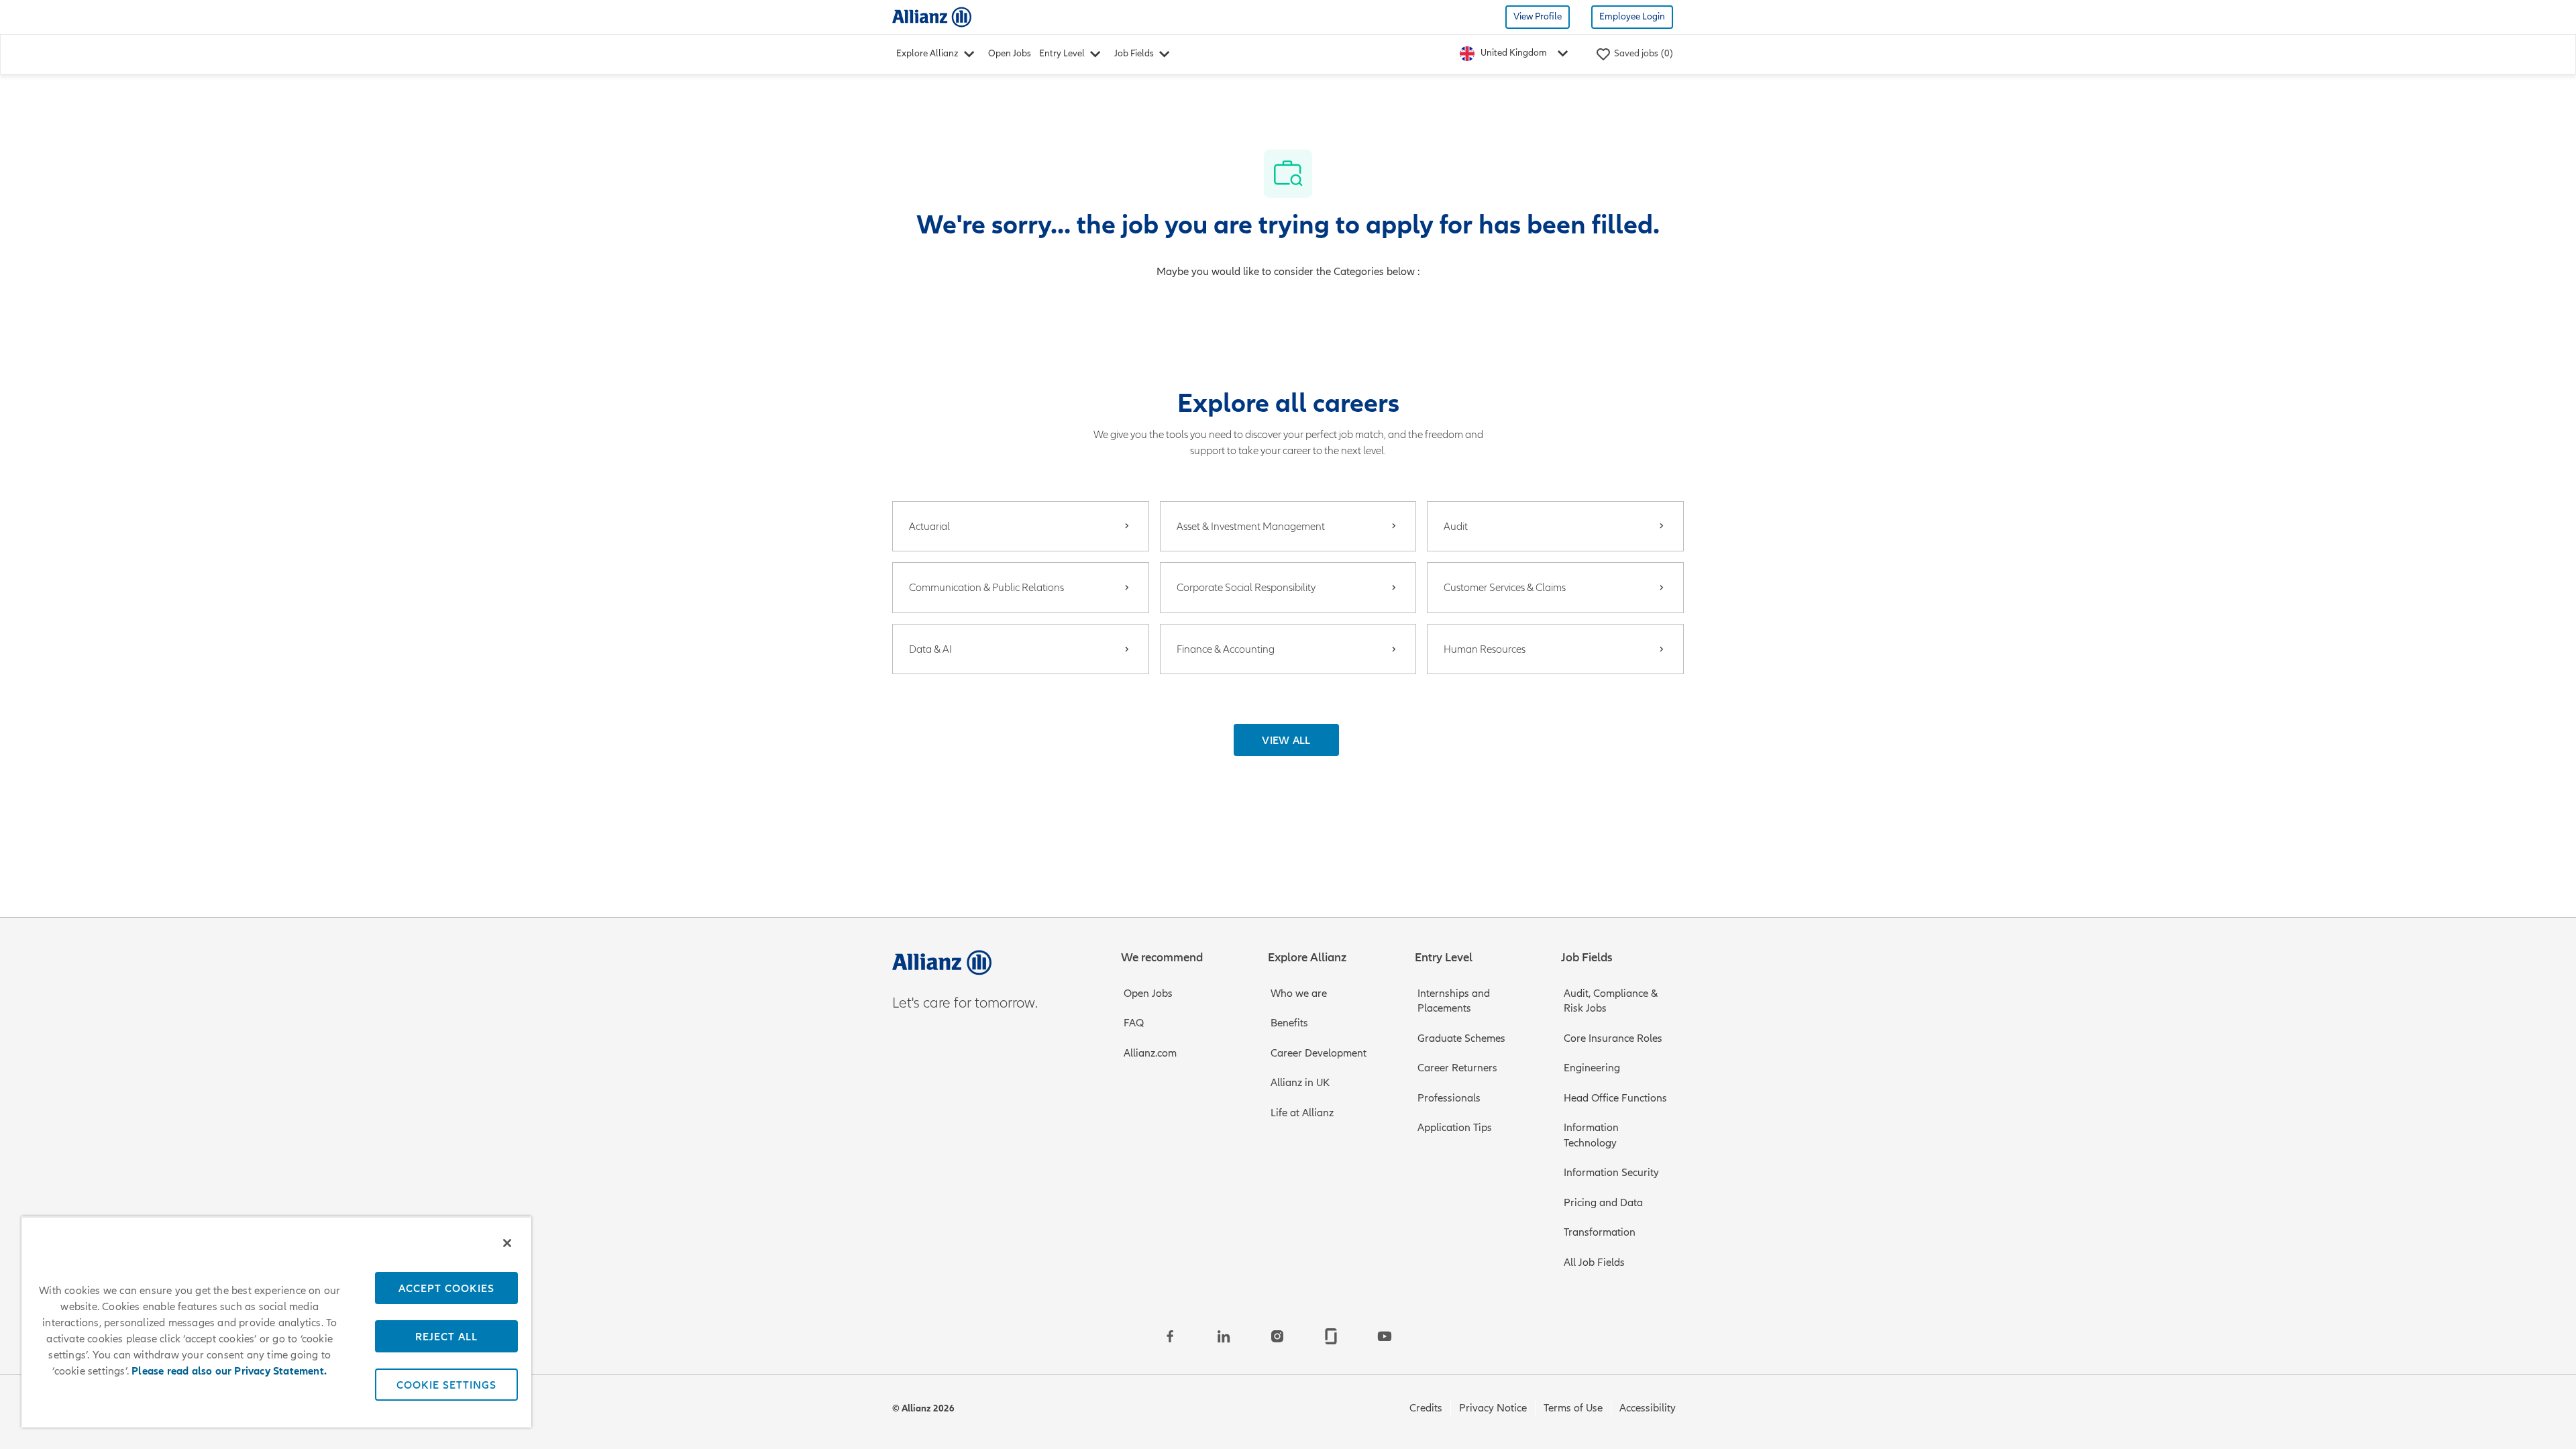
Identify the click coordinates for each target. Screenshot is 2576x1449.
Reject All (446, 1336)
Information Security (1611, 1173)
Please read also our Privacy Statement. (229, 1371)
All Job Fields (1594, 1263)
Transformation (1600, 1232)
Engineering (1592, 1068)
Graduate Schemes (1461, 1038)
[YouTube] (1385, 1336)
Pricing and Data (1603, 1203)
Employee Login (1632, 16)
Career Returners (1457, 1068)
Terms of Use (1573, 1408)
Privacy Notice (1493, 1408)
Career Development (1319, 1053)
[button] (1286, 740)
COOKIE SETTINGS (446, 1385)
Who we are (1299, 994)
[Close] (507, 1243)
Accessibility (1648, 1408)
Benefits (1289, 1023)
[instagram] (1277, 1336)
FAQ (1134, 1023)
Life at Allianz (1302, 1113)
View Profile (1538, 16)
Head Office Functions (1615, 1098)
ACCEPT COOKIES (446, 1288)
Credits (1426, 1408)
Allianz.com (1150, 1053)
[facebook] (1170, 1336)
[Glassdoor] (1331, 1336)
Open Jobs (1010, 53)
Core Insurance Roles (1613, 1038)
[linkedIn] (1224, 1336)
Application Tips (1455, 1128)
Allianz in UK (1300, 1083)
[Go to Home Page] (932, 16)
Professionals (1449, 1098)
